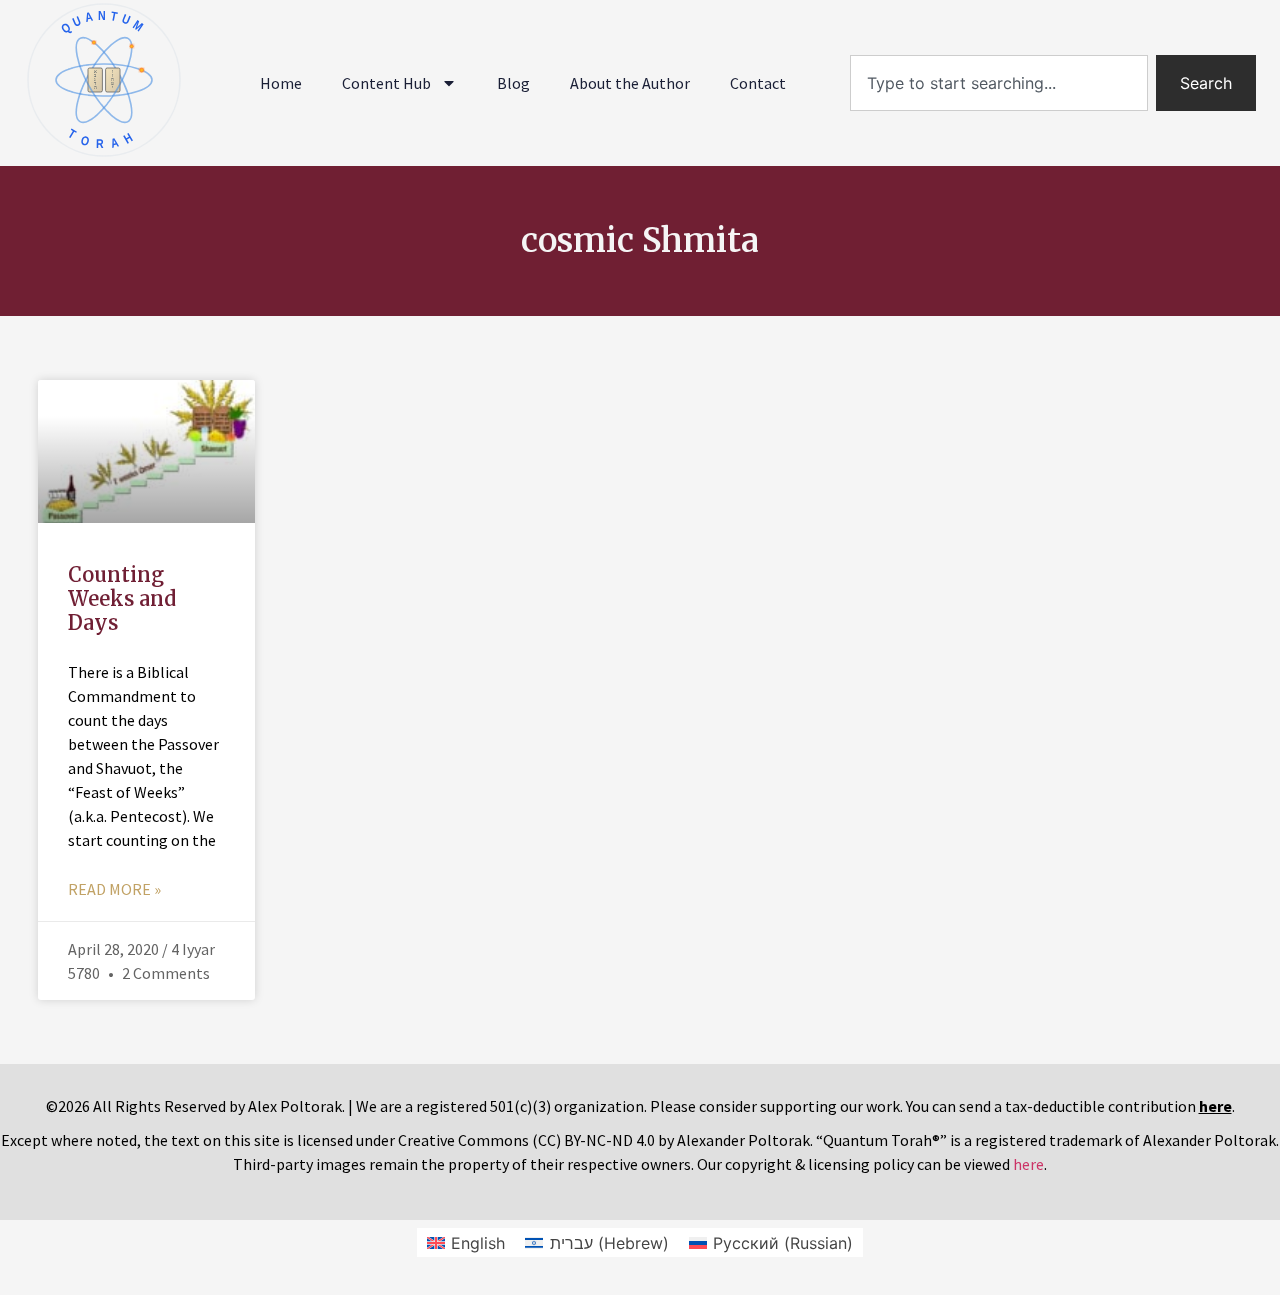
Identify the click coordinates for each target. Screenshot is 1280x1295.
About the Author (630, 83)
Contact (758, 83)
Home (281, 83)
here (1028, 1164)
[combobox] (999, 83)
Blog (513, 83)
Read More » (114, 889)
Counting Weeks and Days (122, 598)
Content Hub (386, 83)
